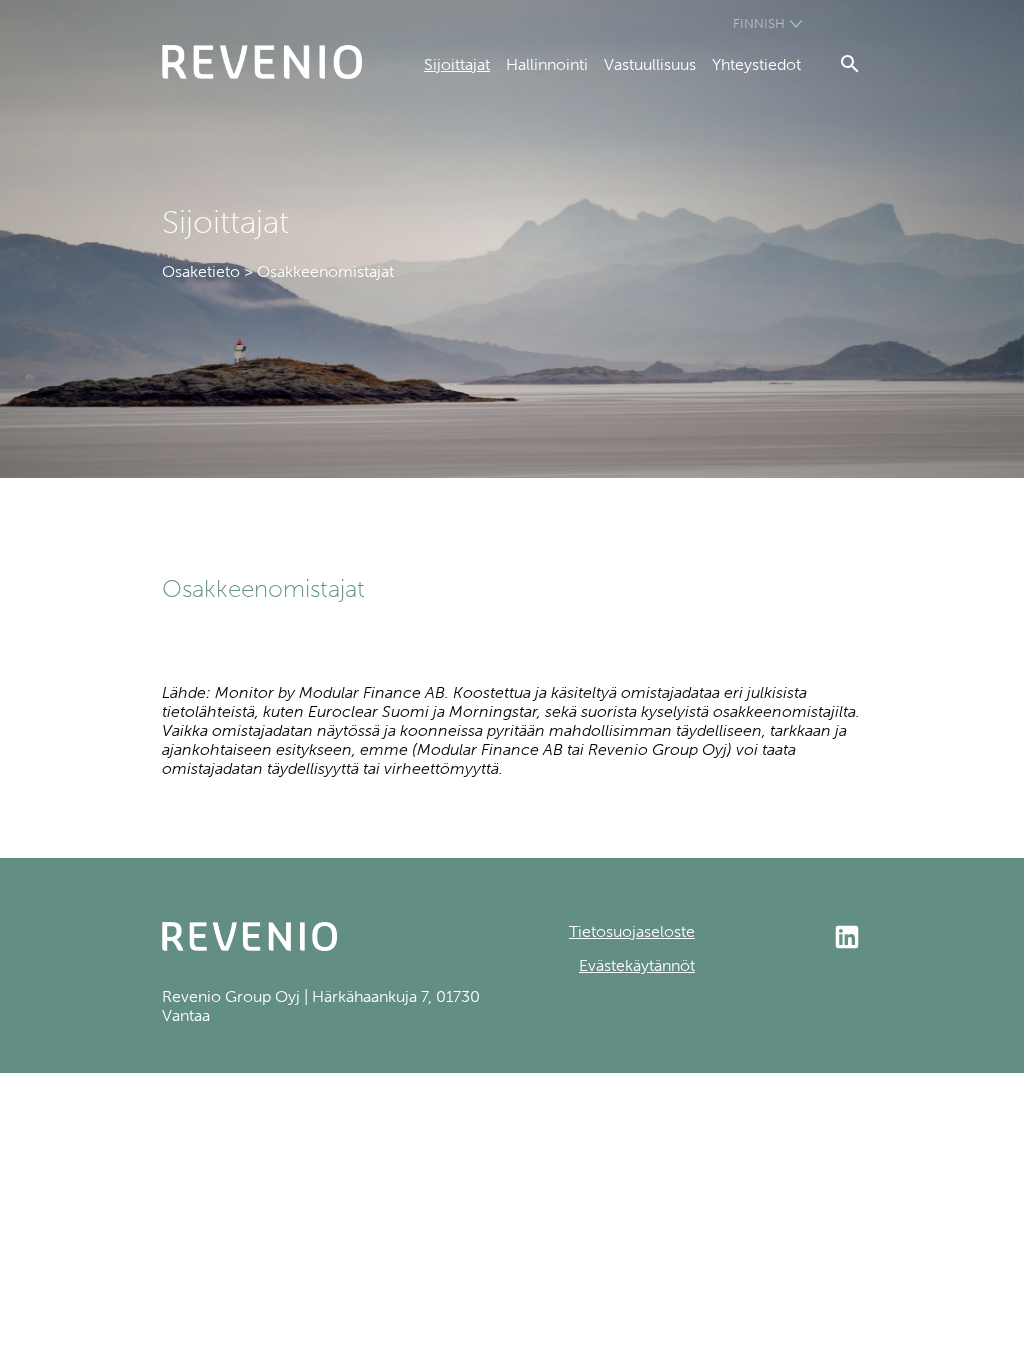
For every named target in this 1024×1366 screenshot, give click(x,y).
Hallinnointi (547, 64)
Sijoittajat (457, 64)
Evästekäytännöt (637, 965)
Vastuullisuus (650, 64)
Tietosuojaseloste (632, 931)
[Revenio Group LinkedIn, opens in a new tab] (778, 939)
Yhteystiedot (756, 64)
